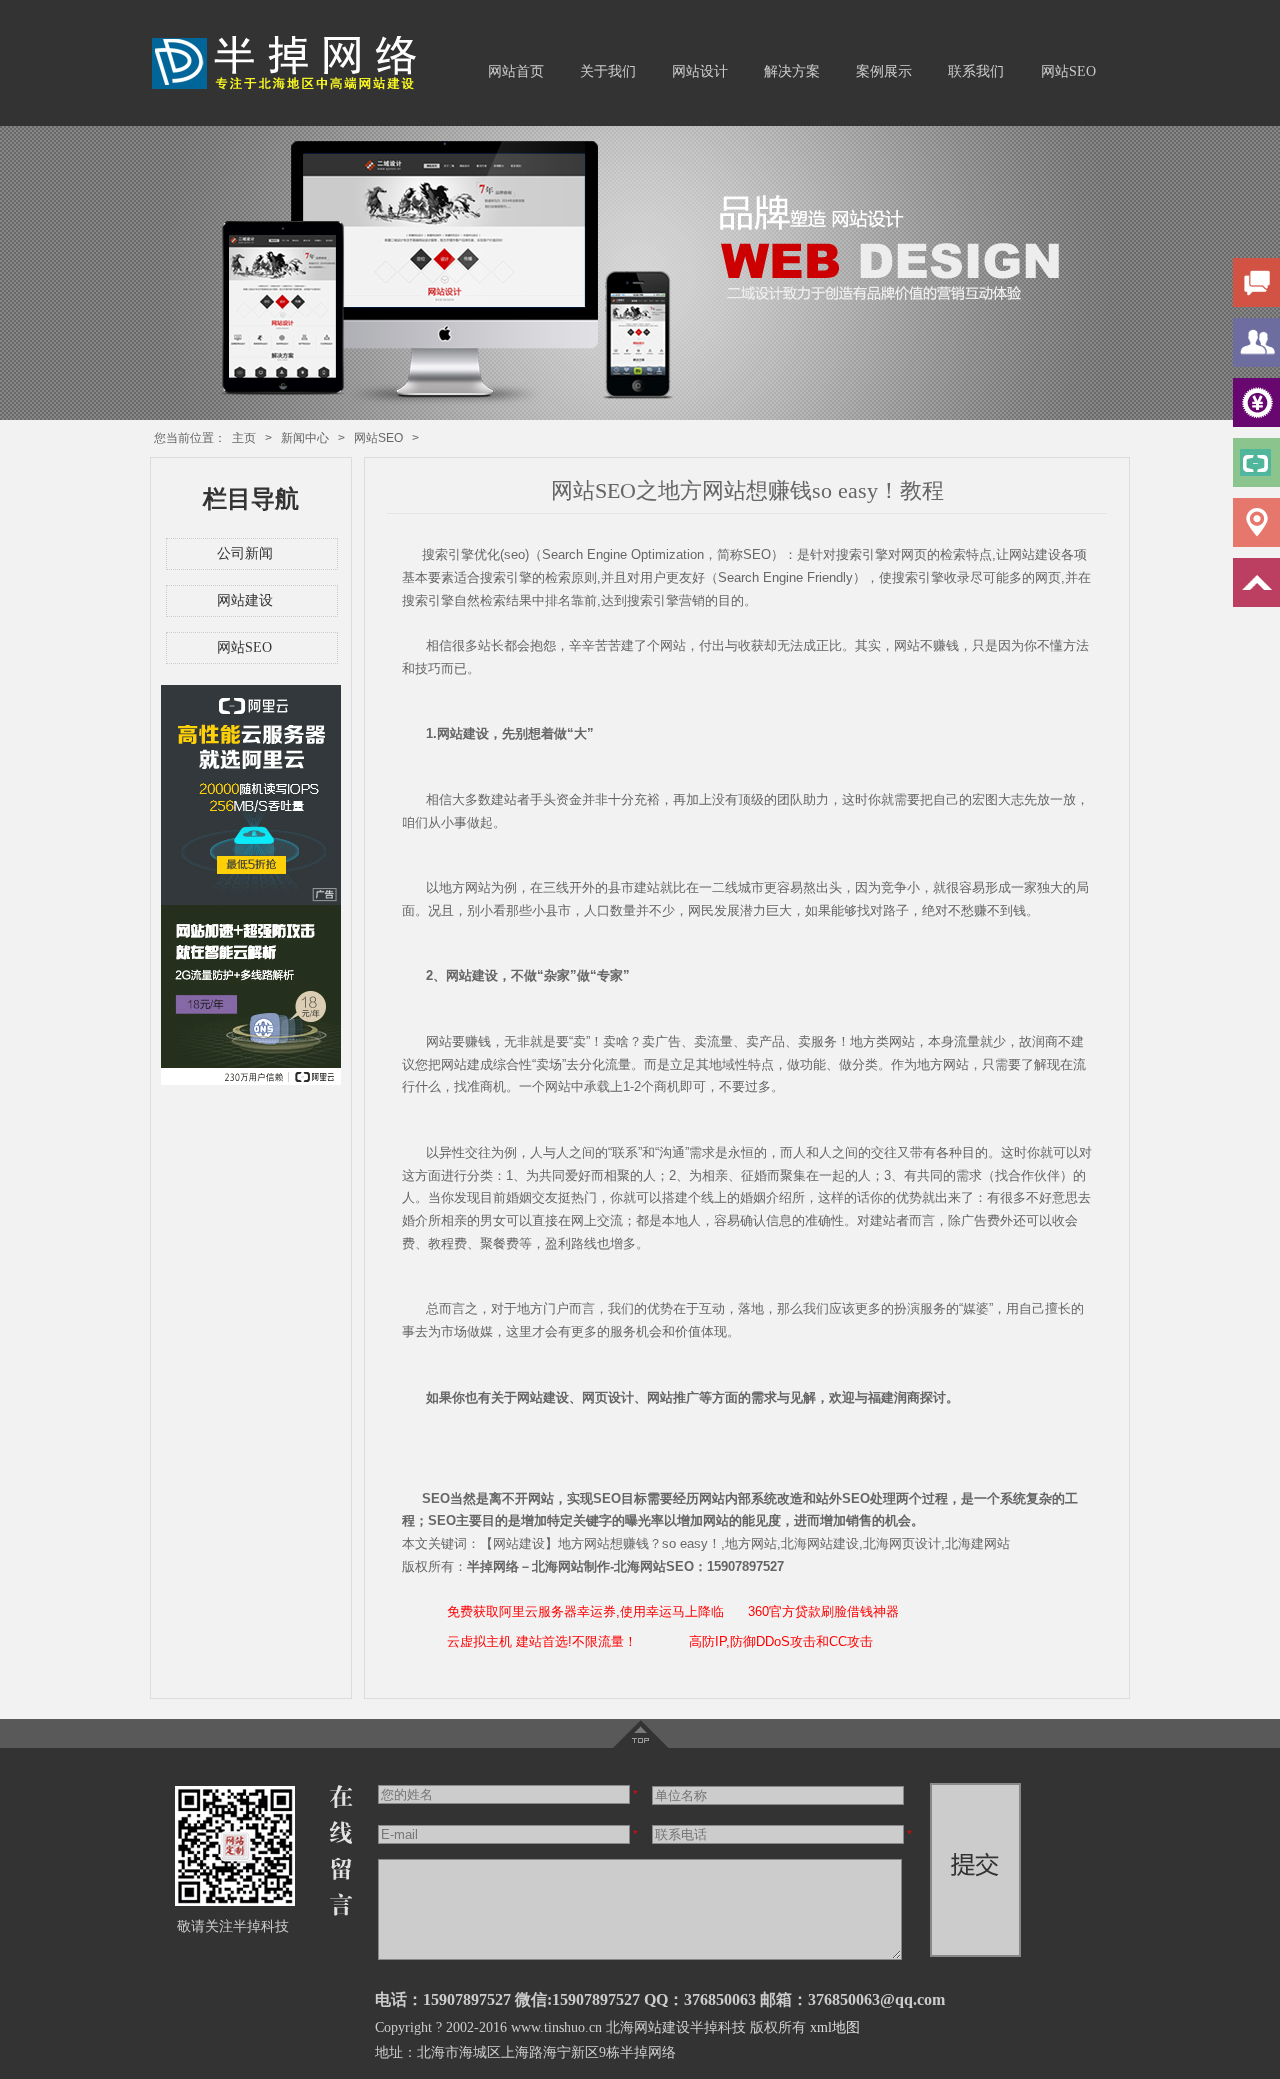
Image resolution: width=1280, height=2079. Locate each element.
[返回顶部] (640, 1744)
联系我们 (976, 71)
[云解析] (251, 1081)
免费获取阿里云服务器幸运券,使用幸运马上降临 (585, 1611)
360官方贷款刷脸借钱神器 (823, 1611)
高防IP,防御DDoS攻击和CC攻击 (781, 1641)
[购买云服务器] (251, 901)
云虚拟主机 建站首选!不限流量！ (542, 1641)
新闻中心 (305, 438)
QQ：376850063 (700, 1999)
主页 (244, 438)
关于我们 (608, 71)
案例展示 (884, 71)
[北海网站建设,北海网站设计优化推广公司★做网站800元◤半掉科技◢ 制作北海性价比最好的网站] (291, 88)
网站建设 (245, 600)
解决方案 (792, 71)
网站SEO (1068, 71)
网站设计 (700, 71)
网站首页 (516, 71)
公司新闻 (245, 553)
